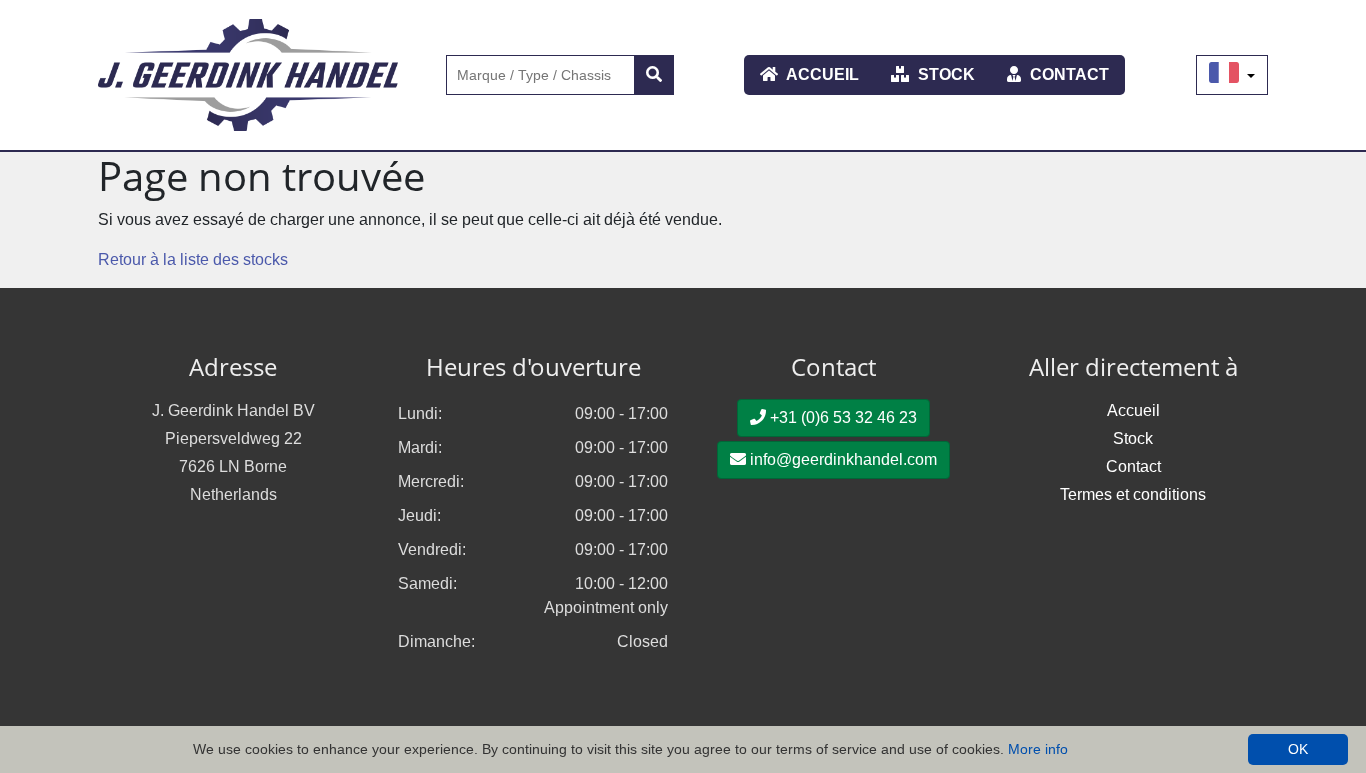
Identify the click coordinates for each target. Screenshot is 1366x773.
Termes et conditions (1133, 494)
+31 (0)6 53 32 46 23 (841, 417)
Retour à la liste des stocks (193, 259)
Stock (944, 74)
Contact (1067, 74)
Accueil (821, 74)
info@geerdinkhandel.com (841, 459)
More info (1038, 749)
